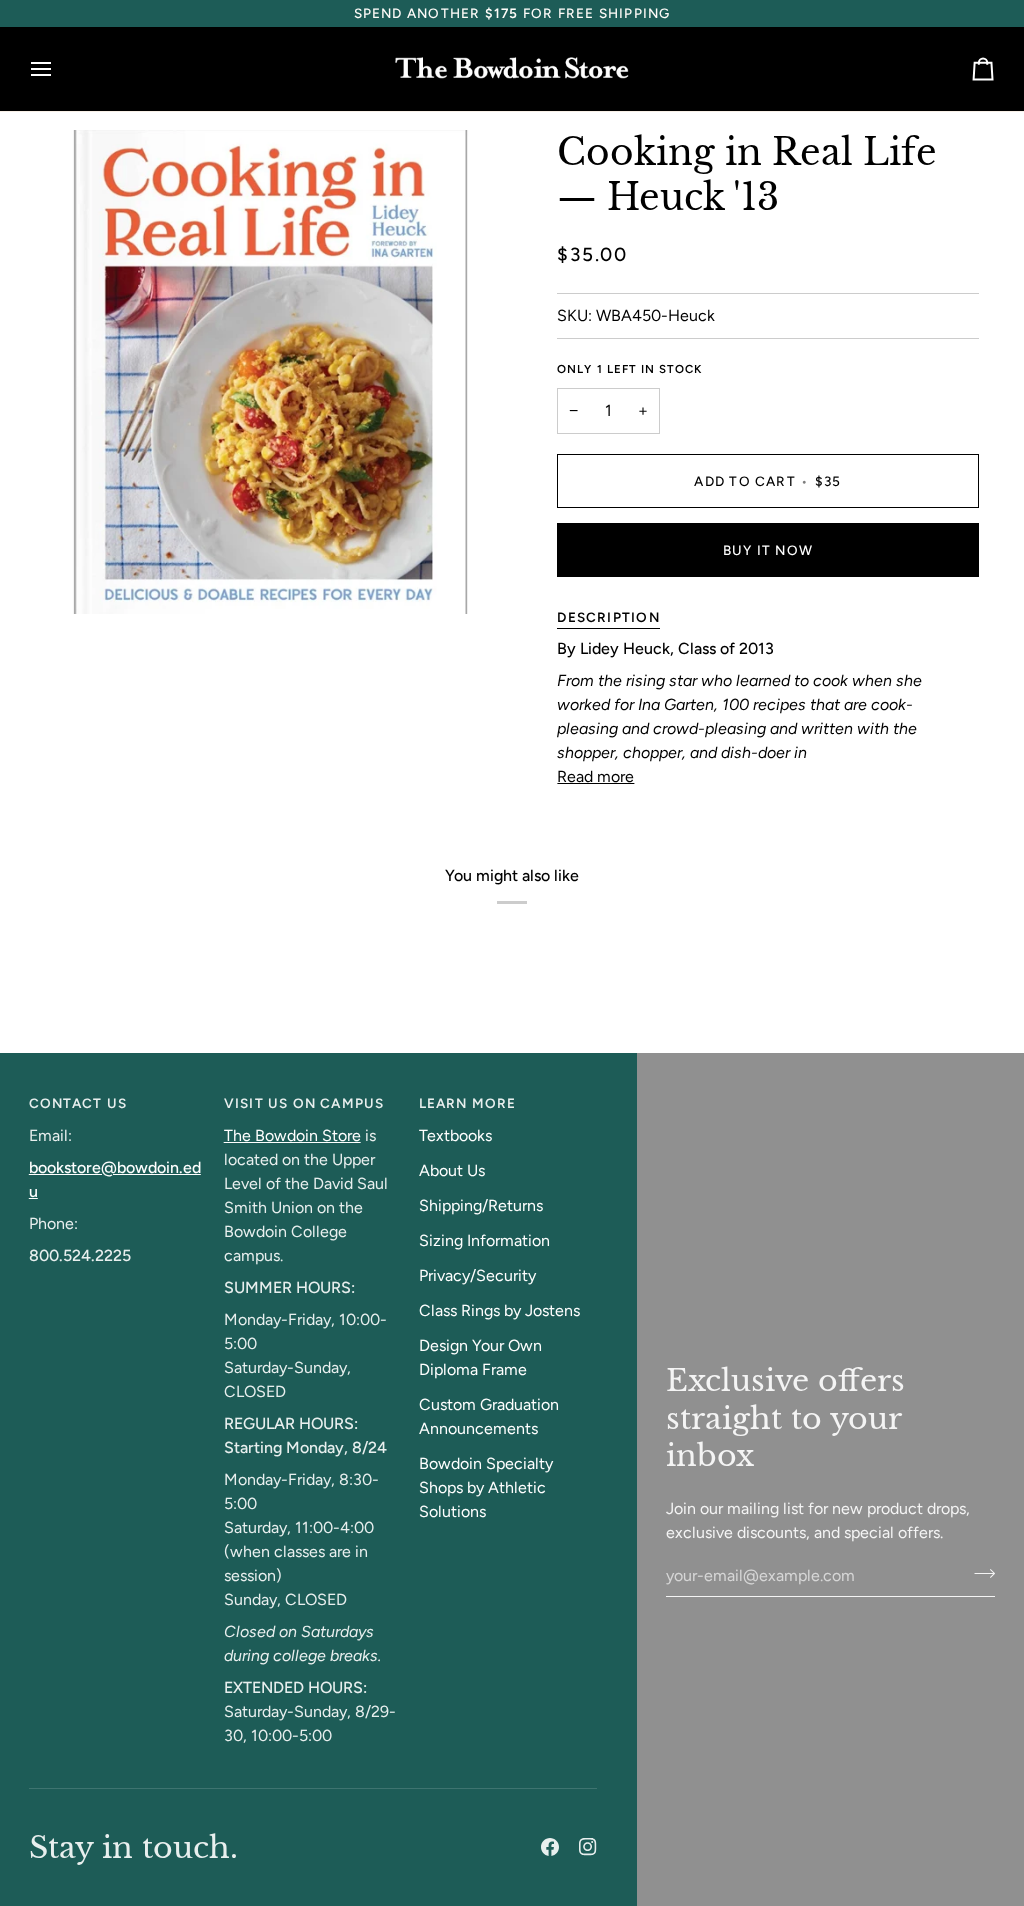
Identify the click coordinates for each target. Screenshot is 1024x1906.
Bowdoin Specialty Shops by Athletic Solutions (486, 1487)
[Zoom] (66, 576)
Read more (595, 776)
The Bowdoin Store (292, 1135)
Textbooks (455, 1135)
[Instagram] (588, 1847)
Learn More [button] (468, 1103)
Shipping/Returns (481, 1205)
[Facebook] (550, 1847)
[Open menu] (59, 69)
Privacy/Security (477, 1275)
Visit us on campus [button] (304, 1103)
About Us (452, 1170)
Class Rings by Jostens (499, 1310)
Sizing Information (484, 1240)
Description (608, 617)
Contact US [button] (78, 1103)
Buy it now (768, 550)
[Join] (978, 1573)
